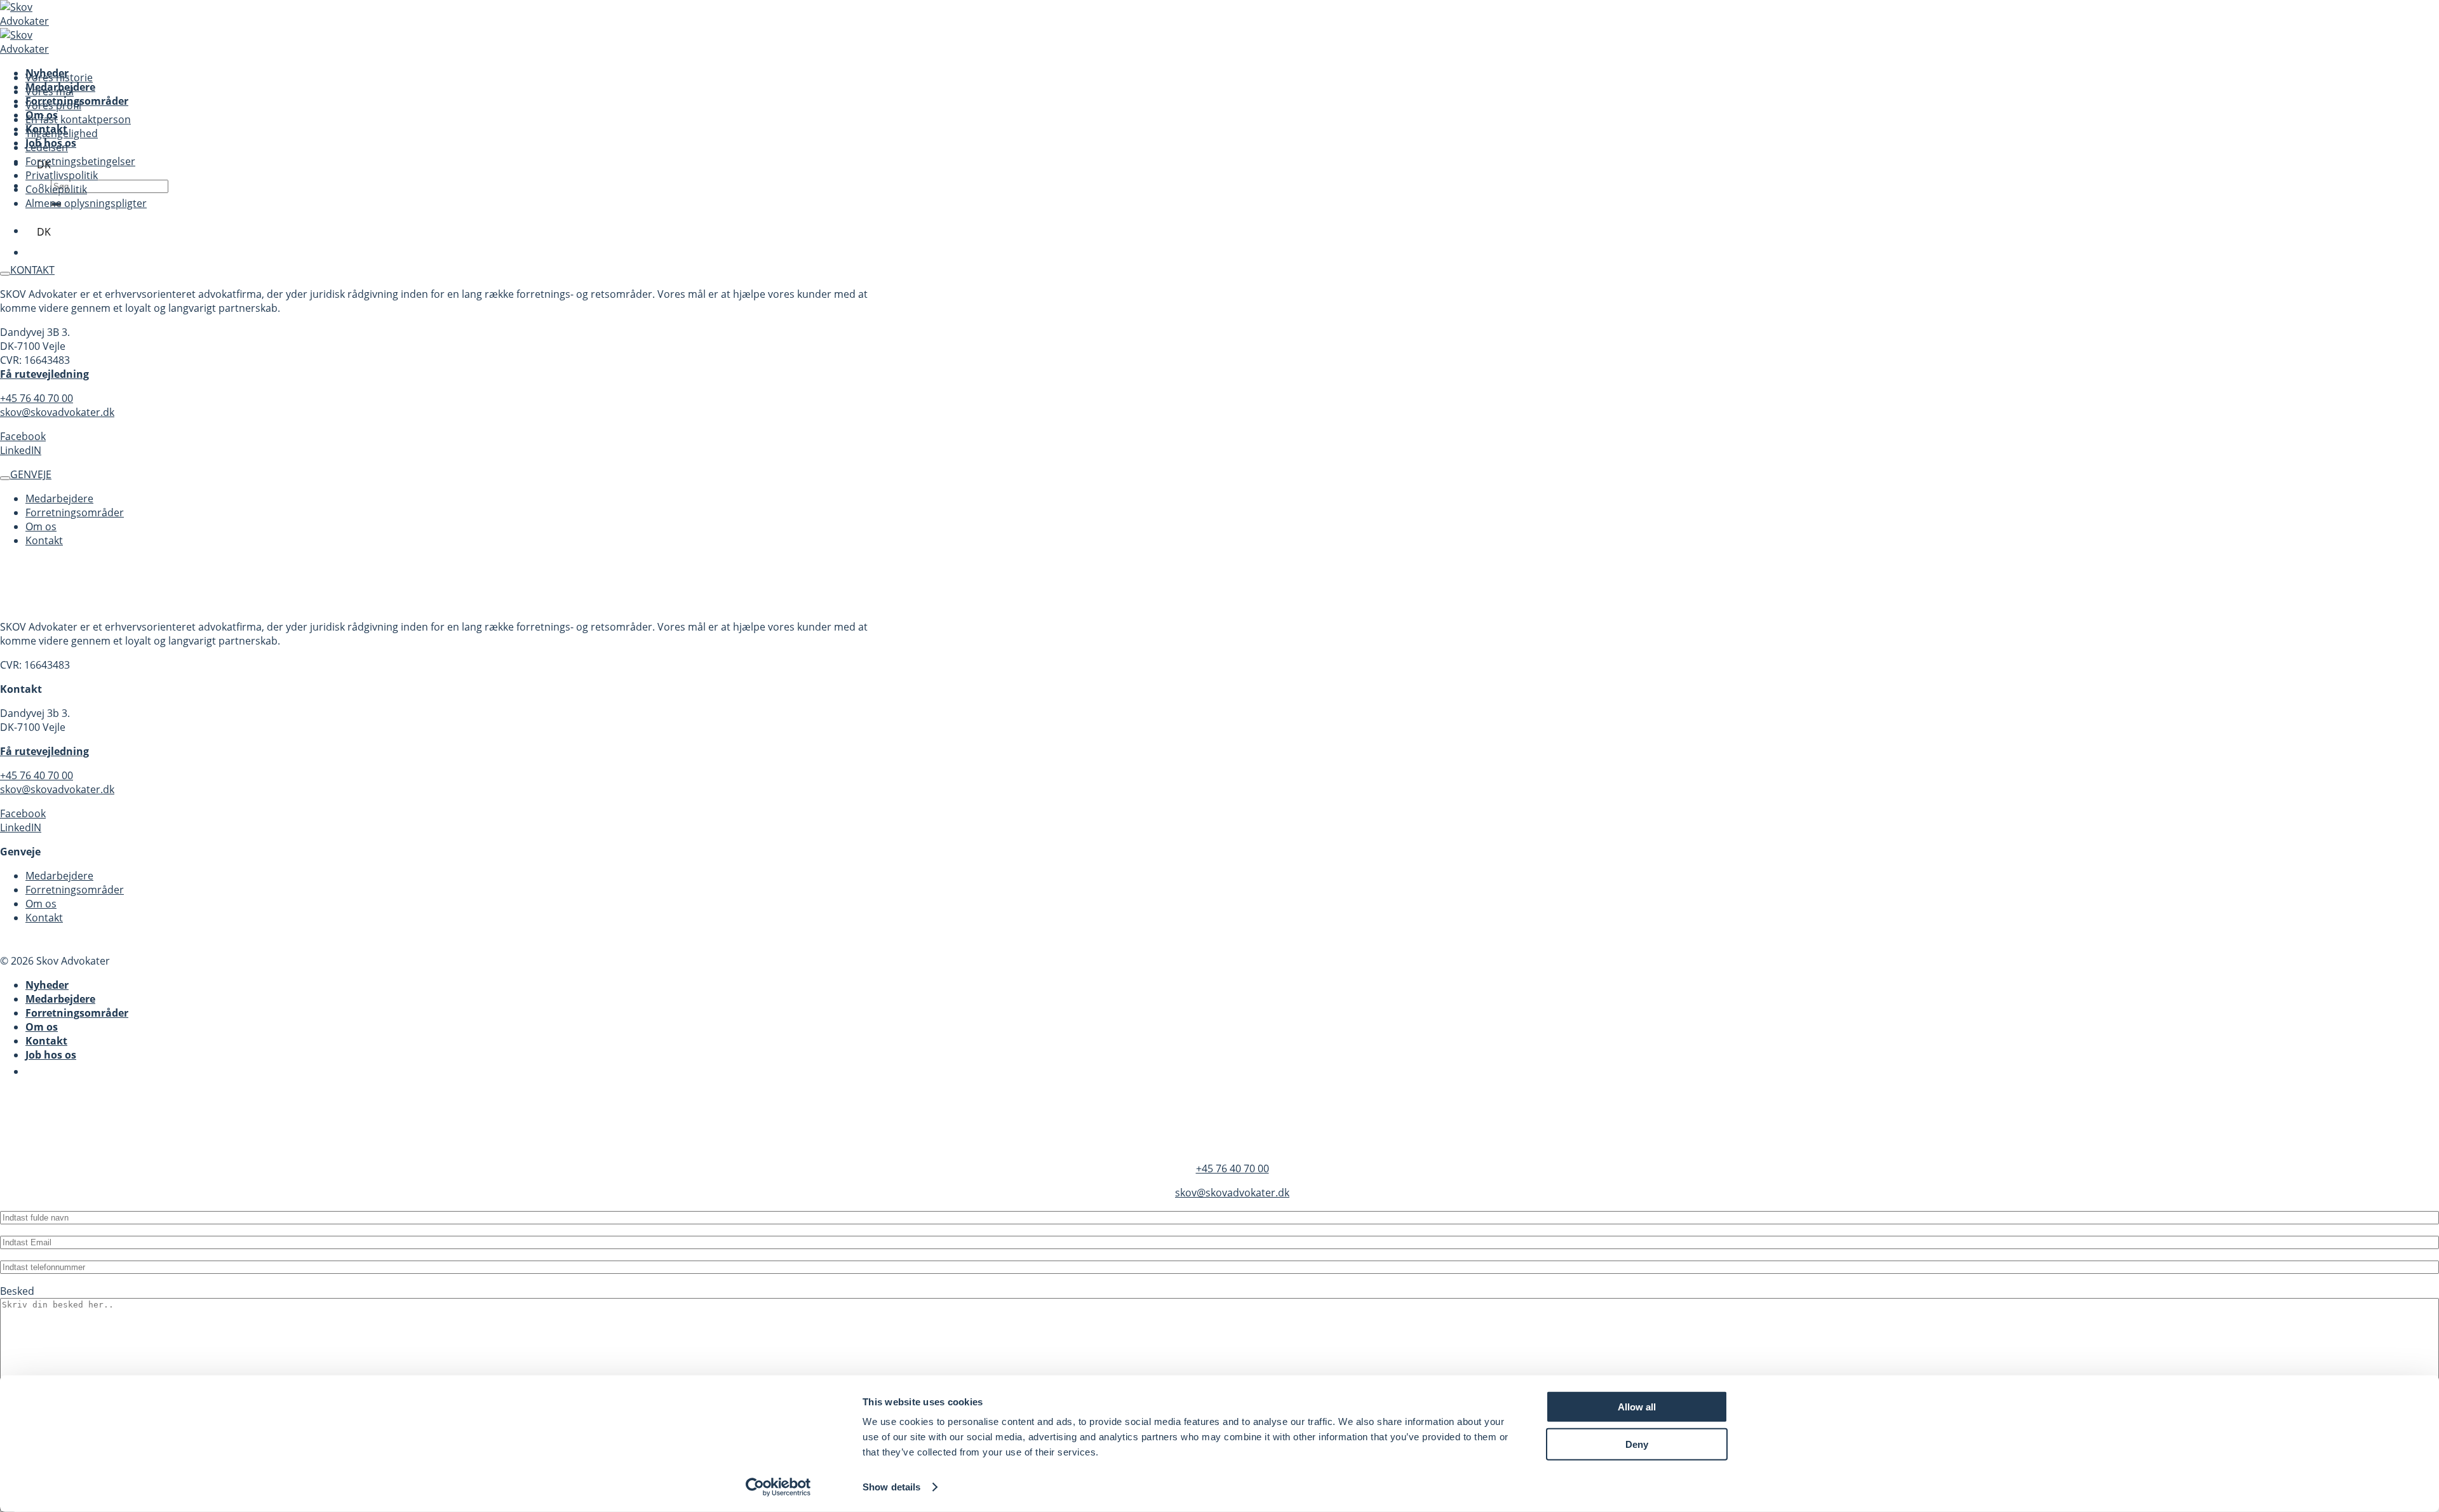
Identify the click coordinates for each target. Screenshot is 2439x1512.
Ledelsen (47, 147)
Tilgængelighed (62, 133)
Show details (891, 1487)
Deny (1637, 1444)
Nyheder (47, 985)
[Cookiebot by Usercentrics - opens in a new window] (778, 1487)
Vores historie (59, 77)
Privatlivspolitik (62, 175)
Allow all (1637, 1407)
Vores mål (50, 91)
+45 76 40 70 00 (37, 398)
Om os (41, 526)
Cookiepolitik (56, 189)
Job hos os (51, 1055)
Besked (17, 1291)
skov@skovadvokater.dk (57, 412)
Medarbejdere (59, 498)
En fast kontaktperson (78, 119)
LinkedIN (21, 450)
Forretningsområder (75, 512)
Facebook (23, 436)
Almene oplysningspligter (86, 203)
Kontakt (44, 540)
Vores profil (53, 105)
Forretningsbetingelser (80, 161)
